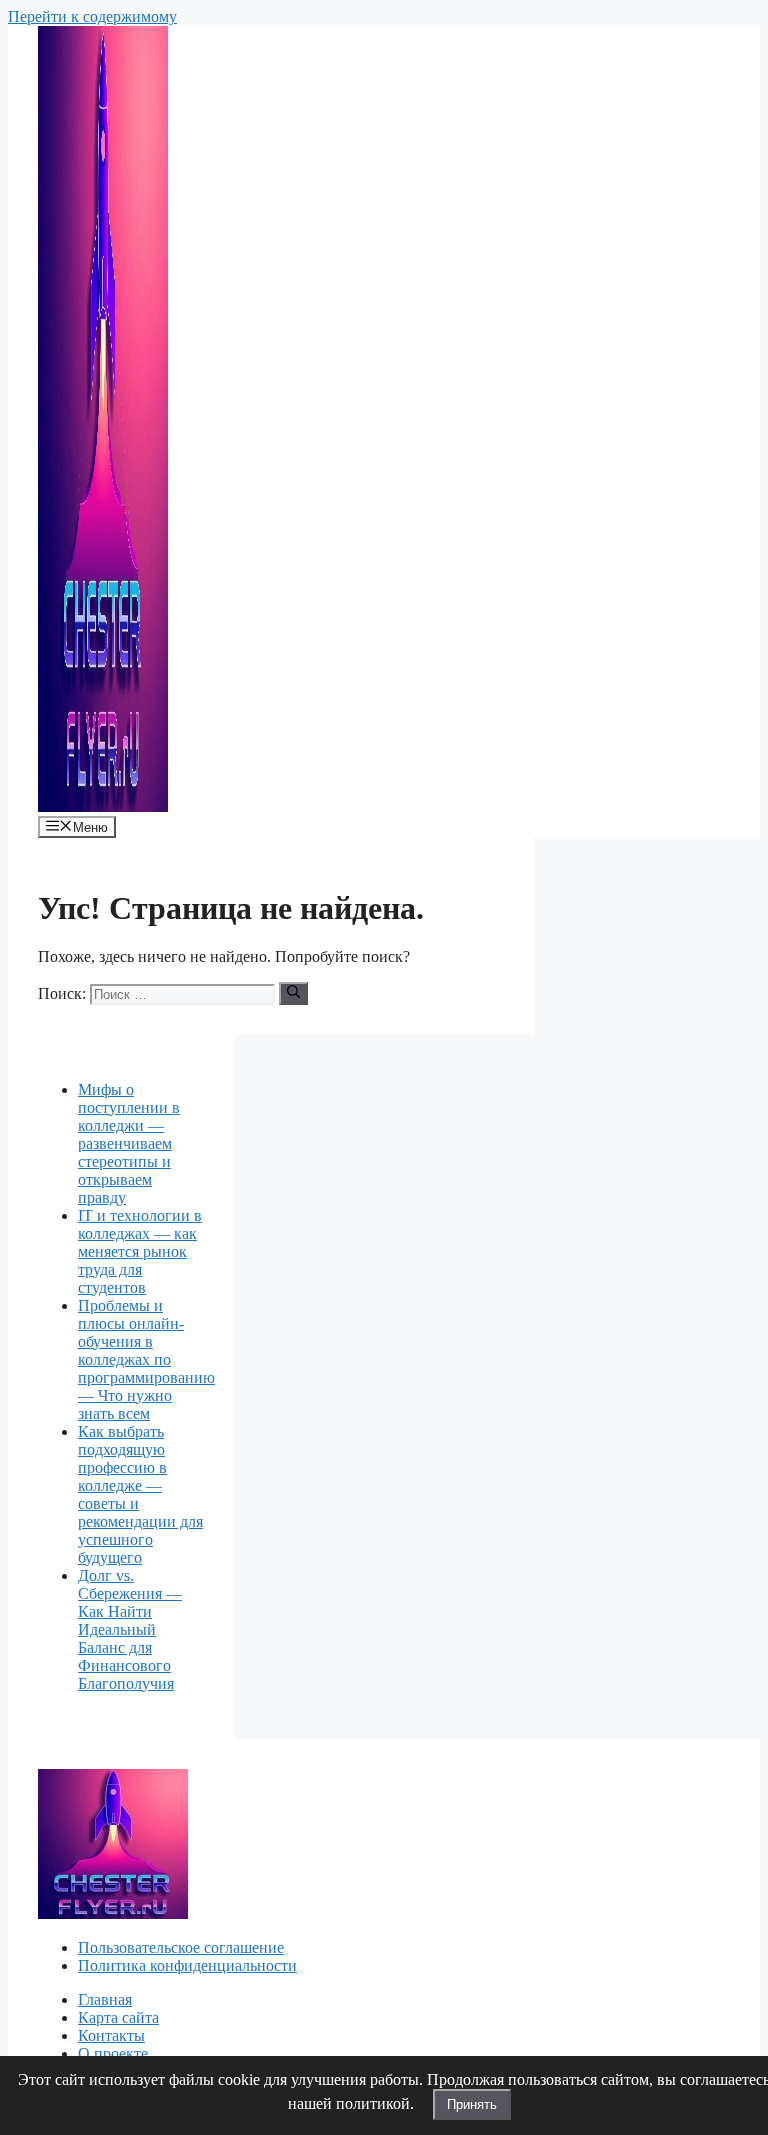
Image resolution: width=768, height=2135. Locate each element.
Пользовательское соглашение (181, 1947)
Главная (105, 1999)
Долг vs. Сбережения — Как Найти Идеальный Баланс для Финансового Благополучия (130, 1629)
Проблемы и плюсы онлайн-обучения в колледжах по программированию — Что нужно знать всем (146, 1359)
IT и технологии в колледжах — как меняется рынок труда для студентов (140, 1251)
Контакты (111, 2035)
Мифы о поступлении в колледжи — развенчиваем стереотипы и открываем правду (129, 1143)
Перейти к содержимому (92, 16)
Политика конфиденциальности (187, 1965)
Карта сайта (118, 2017)
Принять (472, 2104)
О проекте (113, 2053)
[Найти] (293, 993)
